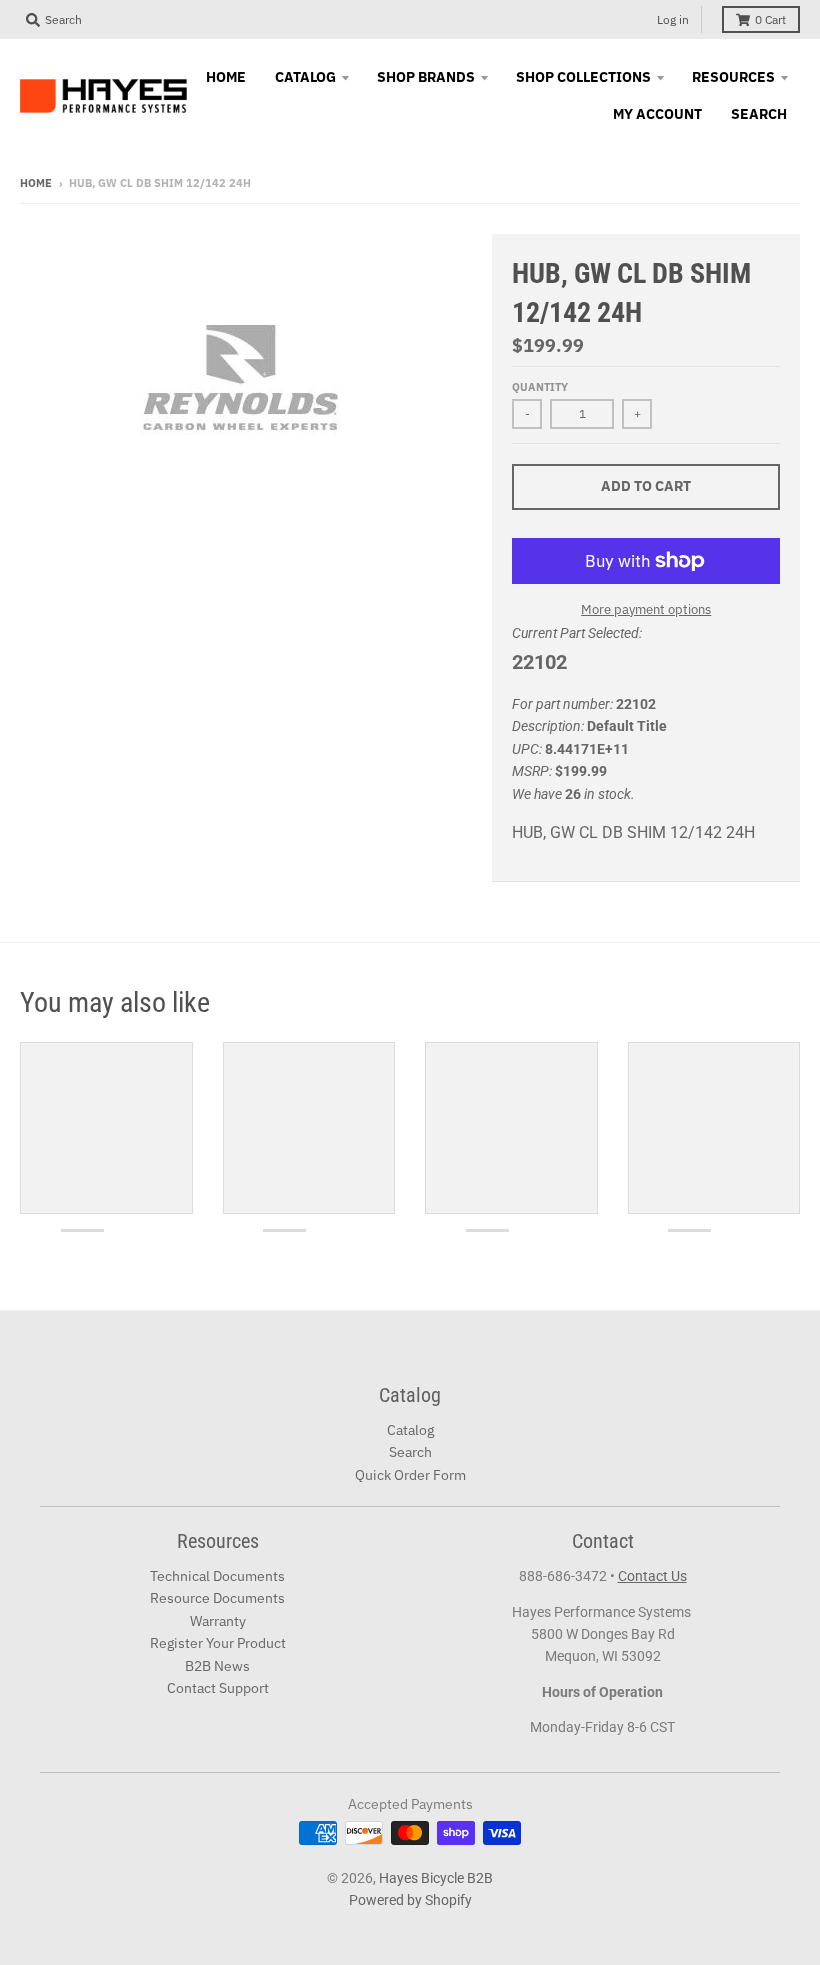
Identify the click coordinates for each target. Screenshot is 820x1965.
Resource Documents (217, 1598)
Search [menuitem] (759, 114)
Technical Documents (217, 1576)
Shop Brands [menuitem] (426, 77)
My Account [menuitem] (657, 114)
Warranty (218, 1621)
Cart (770, 19)
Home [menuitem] (226, 77)
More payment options (646, 609)
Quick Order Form (410, 1475)
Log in (673, 19)
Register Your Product (218, 1643)
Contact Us (652, 1576)
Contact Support (218, 1688)
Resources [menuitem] (733, 77)
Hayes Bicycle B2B (436, 1878)
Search (410, 1452)
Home (36, 183)
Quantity (540, 387)
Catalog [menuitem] (305, 77)
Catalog (410, 1430)
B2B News (217, 1666)
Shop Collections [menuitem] (583, 77)
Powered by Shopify (410, 1900)
